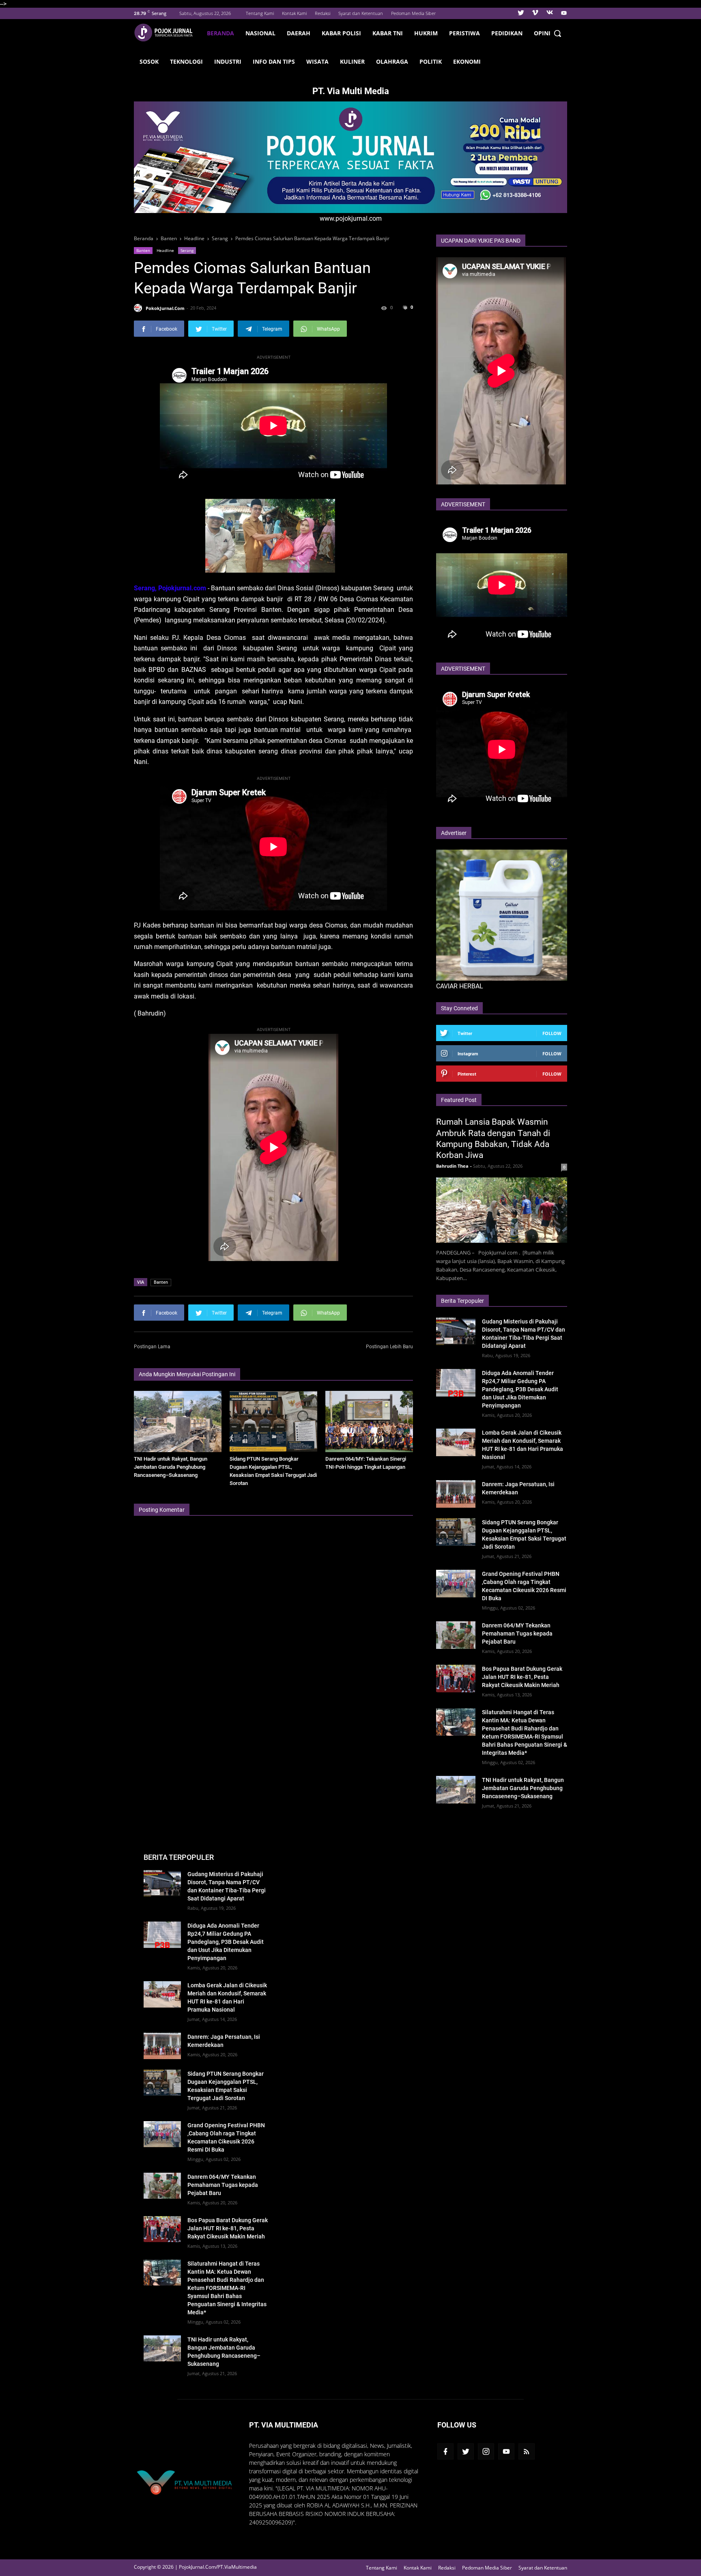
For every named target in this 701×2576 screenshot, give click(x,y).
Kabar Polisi (341, 33)
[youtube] (563, 13)
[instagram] (486, 2451)
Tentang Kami (260, 13)
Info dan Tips (274, 61)
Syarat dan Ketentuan (361, 13)
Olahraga (392, 61)
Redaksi (323, 13)
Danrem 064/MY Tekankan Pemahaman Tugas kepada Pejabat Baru (517, 1633)
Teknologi (186, 61)
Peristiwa (464, 33)
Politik (431, 61)
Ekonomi (467, 61)
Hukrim (426, 33)
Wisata (317, 61)
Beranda (220, 33)
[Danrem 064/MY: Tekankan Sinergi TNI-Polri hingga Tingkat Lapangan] (369, 1421)
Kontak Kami (294, 13)
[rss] (527, 2451)
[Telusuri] (557, 33)
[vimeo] (535, 13)
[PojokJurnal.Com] (168, 33)
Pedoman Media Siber (413, 13)
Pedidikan (507, 33)
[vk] (550, 13)
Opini (542, 33)
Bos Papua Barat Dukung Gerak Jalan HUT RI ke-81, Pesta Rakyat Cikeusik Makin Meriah (522, 1677)
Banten (143, 250)
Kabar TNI (388, 33)
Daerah (299, 33)
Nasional (260, 33)
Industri (228, 61)
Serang (187, 250)
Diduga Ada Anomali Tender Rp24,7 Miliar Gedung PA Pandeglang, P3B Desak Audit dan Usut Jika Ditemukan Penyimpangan (520, 1389)
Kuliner (352, 61)
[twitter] (521, 13)
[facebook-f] (445, 2451)
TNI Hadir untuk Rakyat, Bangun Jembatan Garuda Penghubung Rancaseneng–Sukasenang (171, 1467)
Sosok (149, 61)
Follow (552, 1033)
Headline (165, 250)
